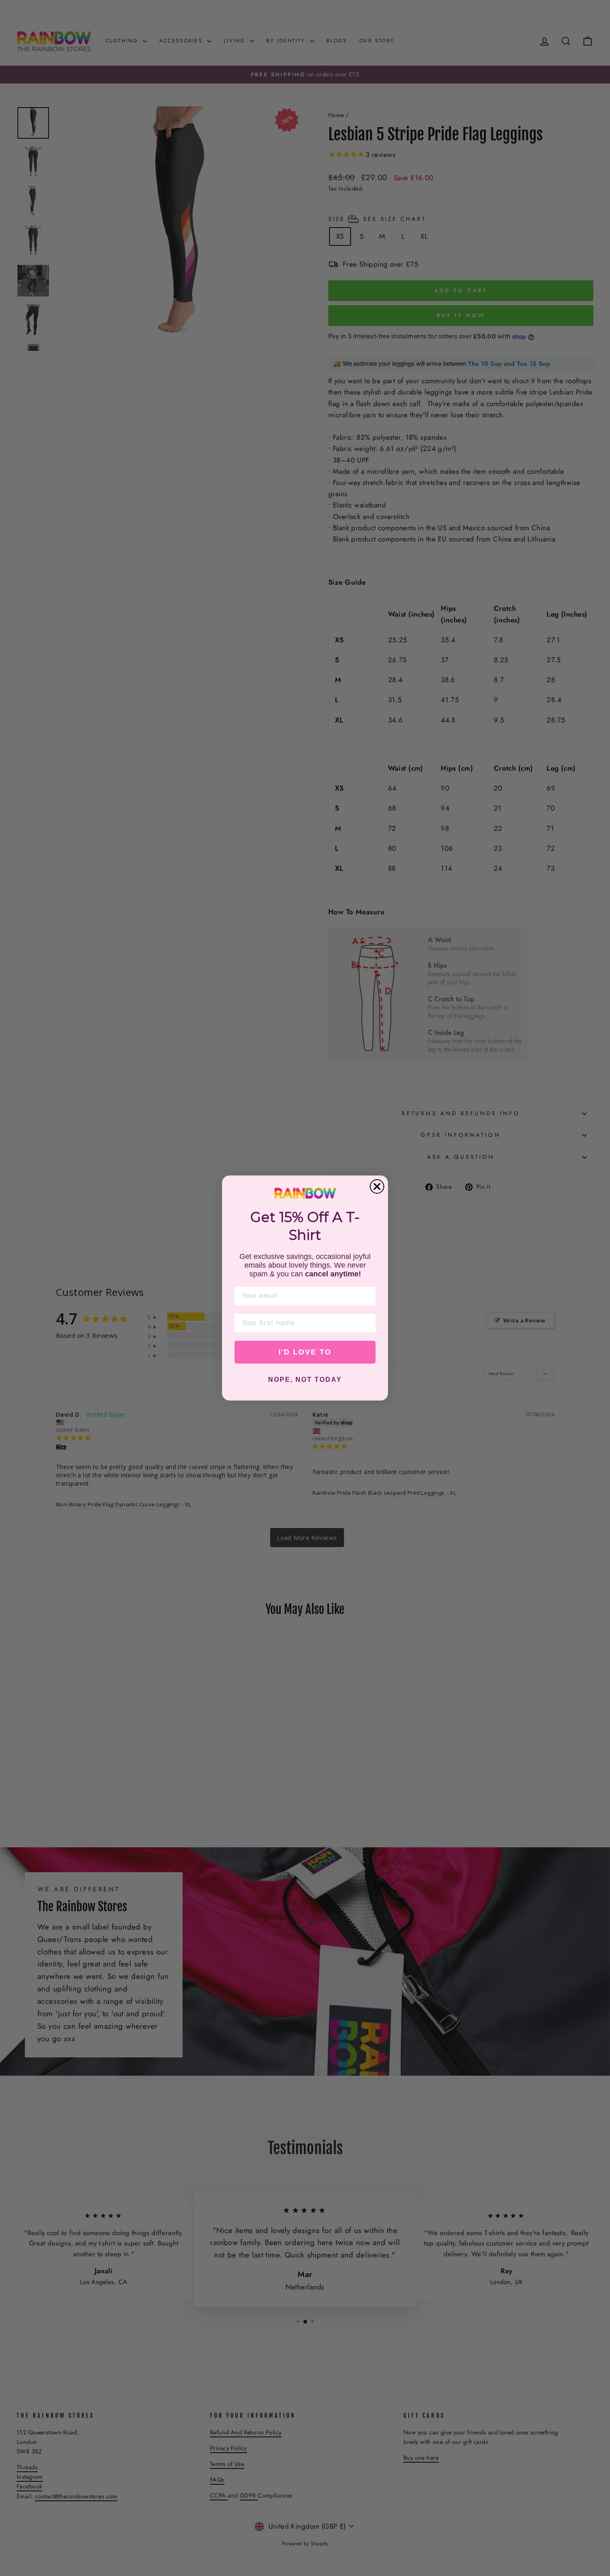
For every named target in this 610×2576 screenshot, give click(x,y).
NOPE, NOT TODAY (305, 1380)
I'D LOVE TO (305, 1352)
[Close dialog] (377, 1186)
